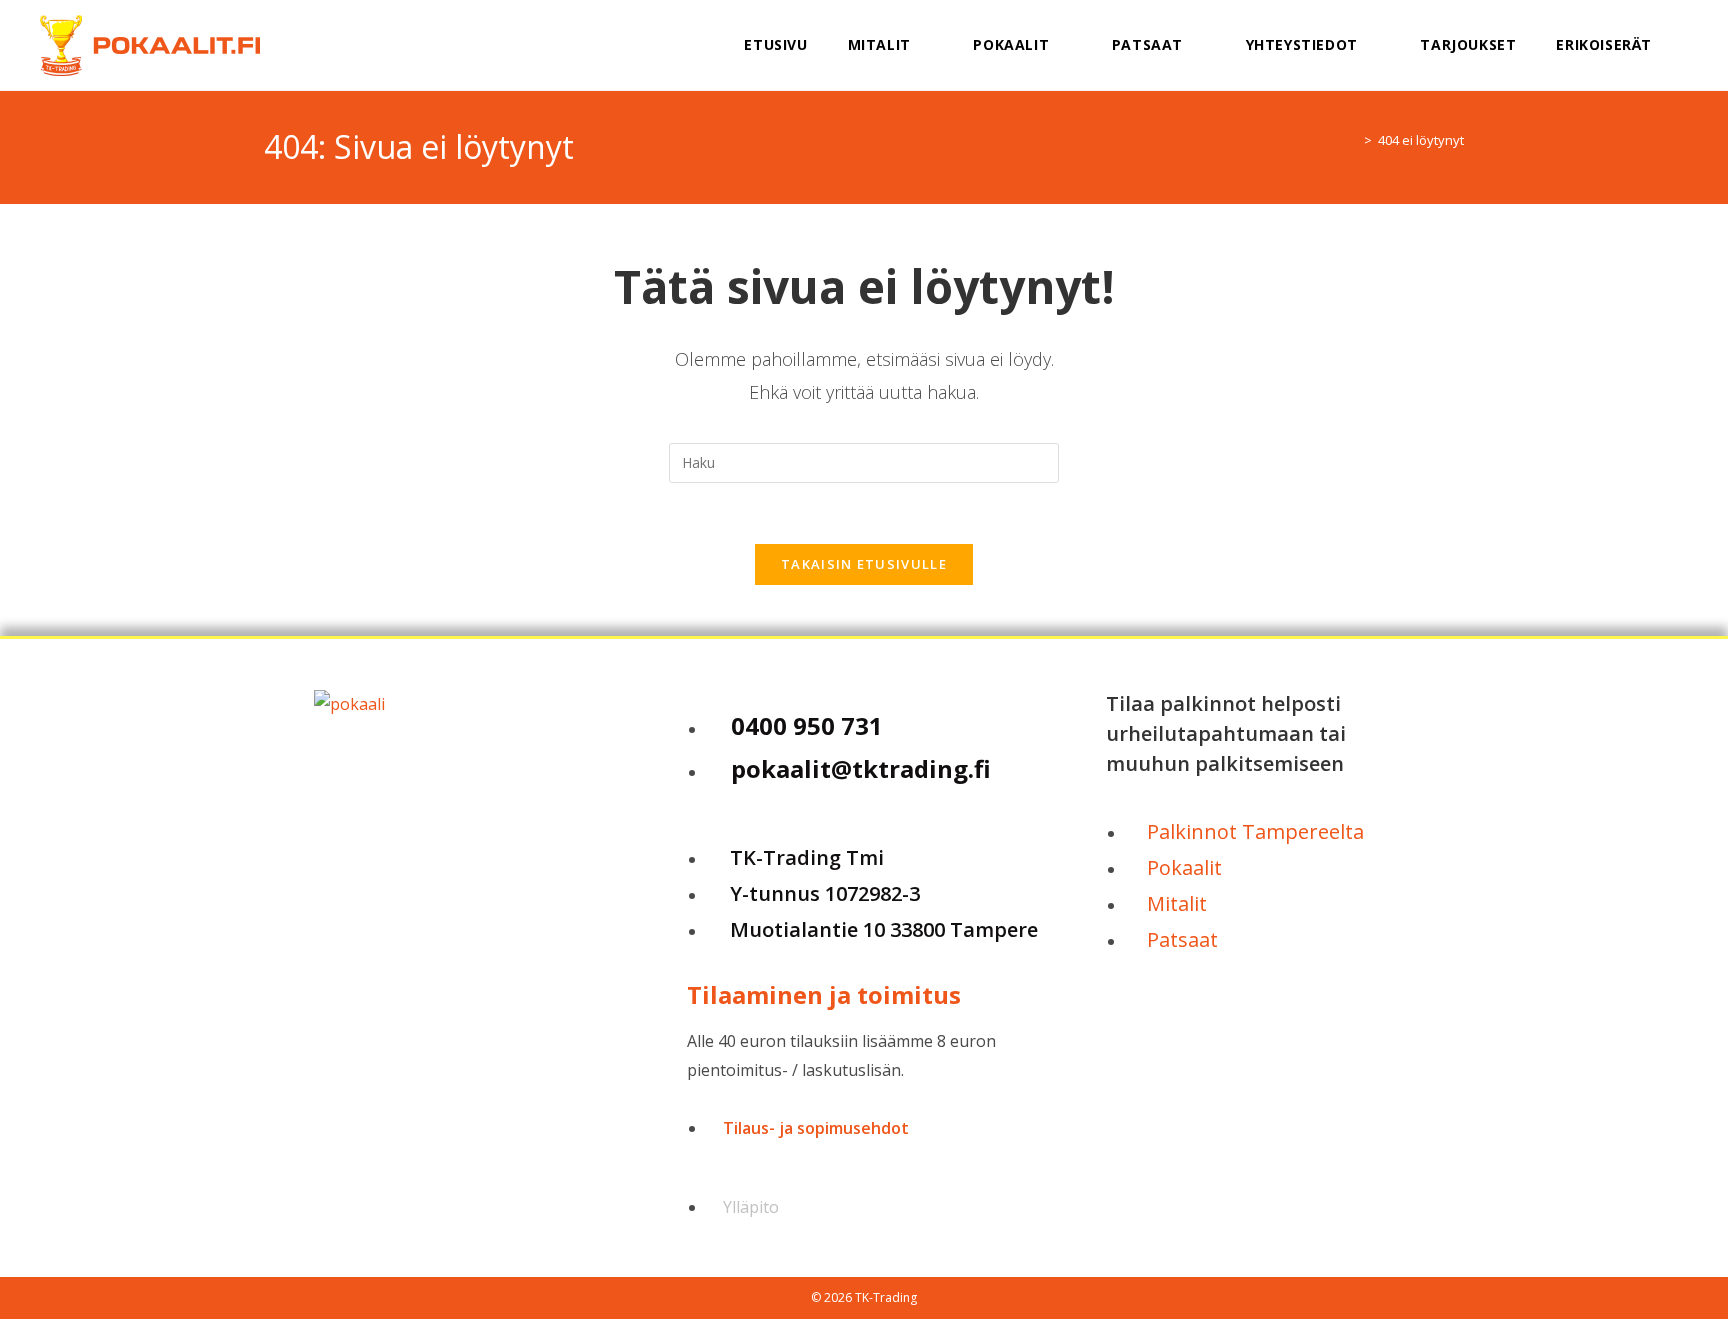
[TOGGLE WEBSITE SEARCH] (1697, 45)
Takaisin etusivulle (864, 564)
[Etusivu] (1353, 140)
